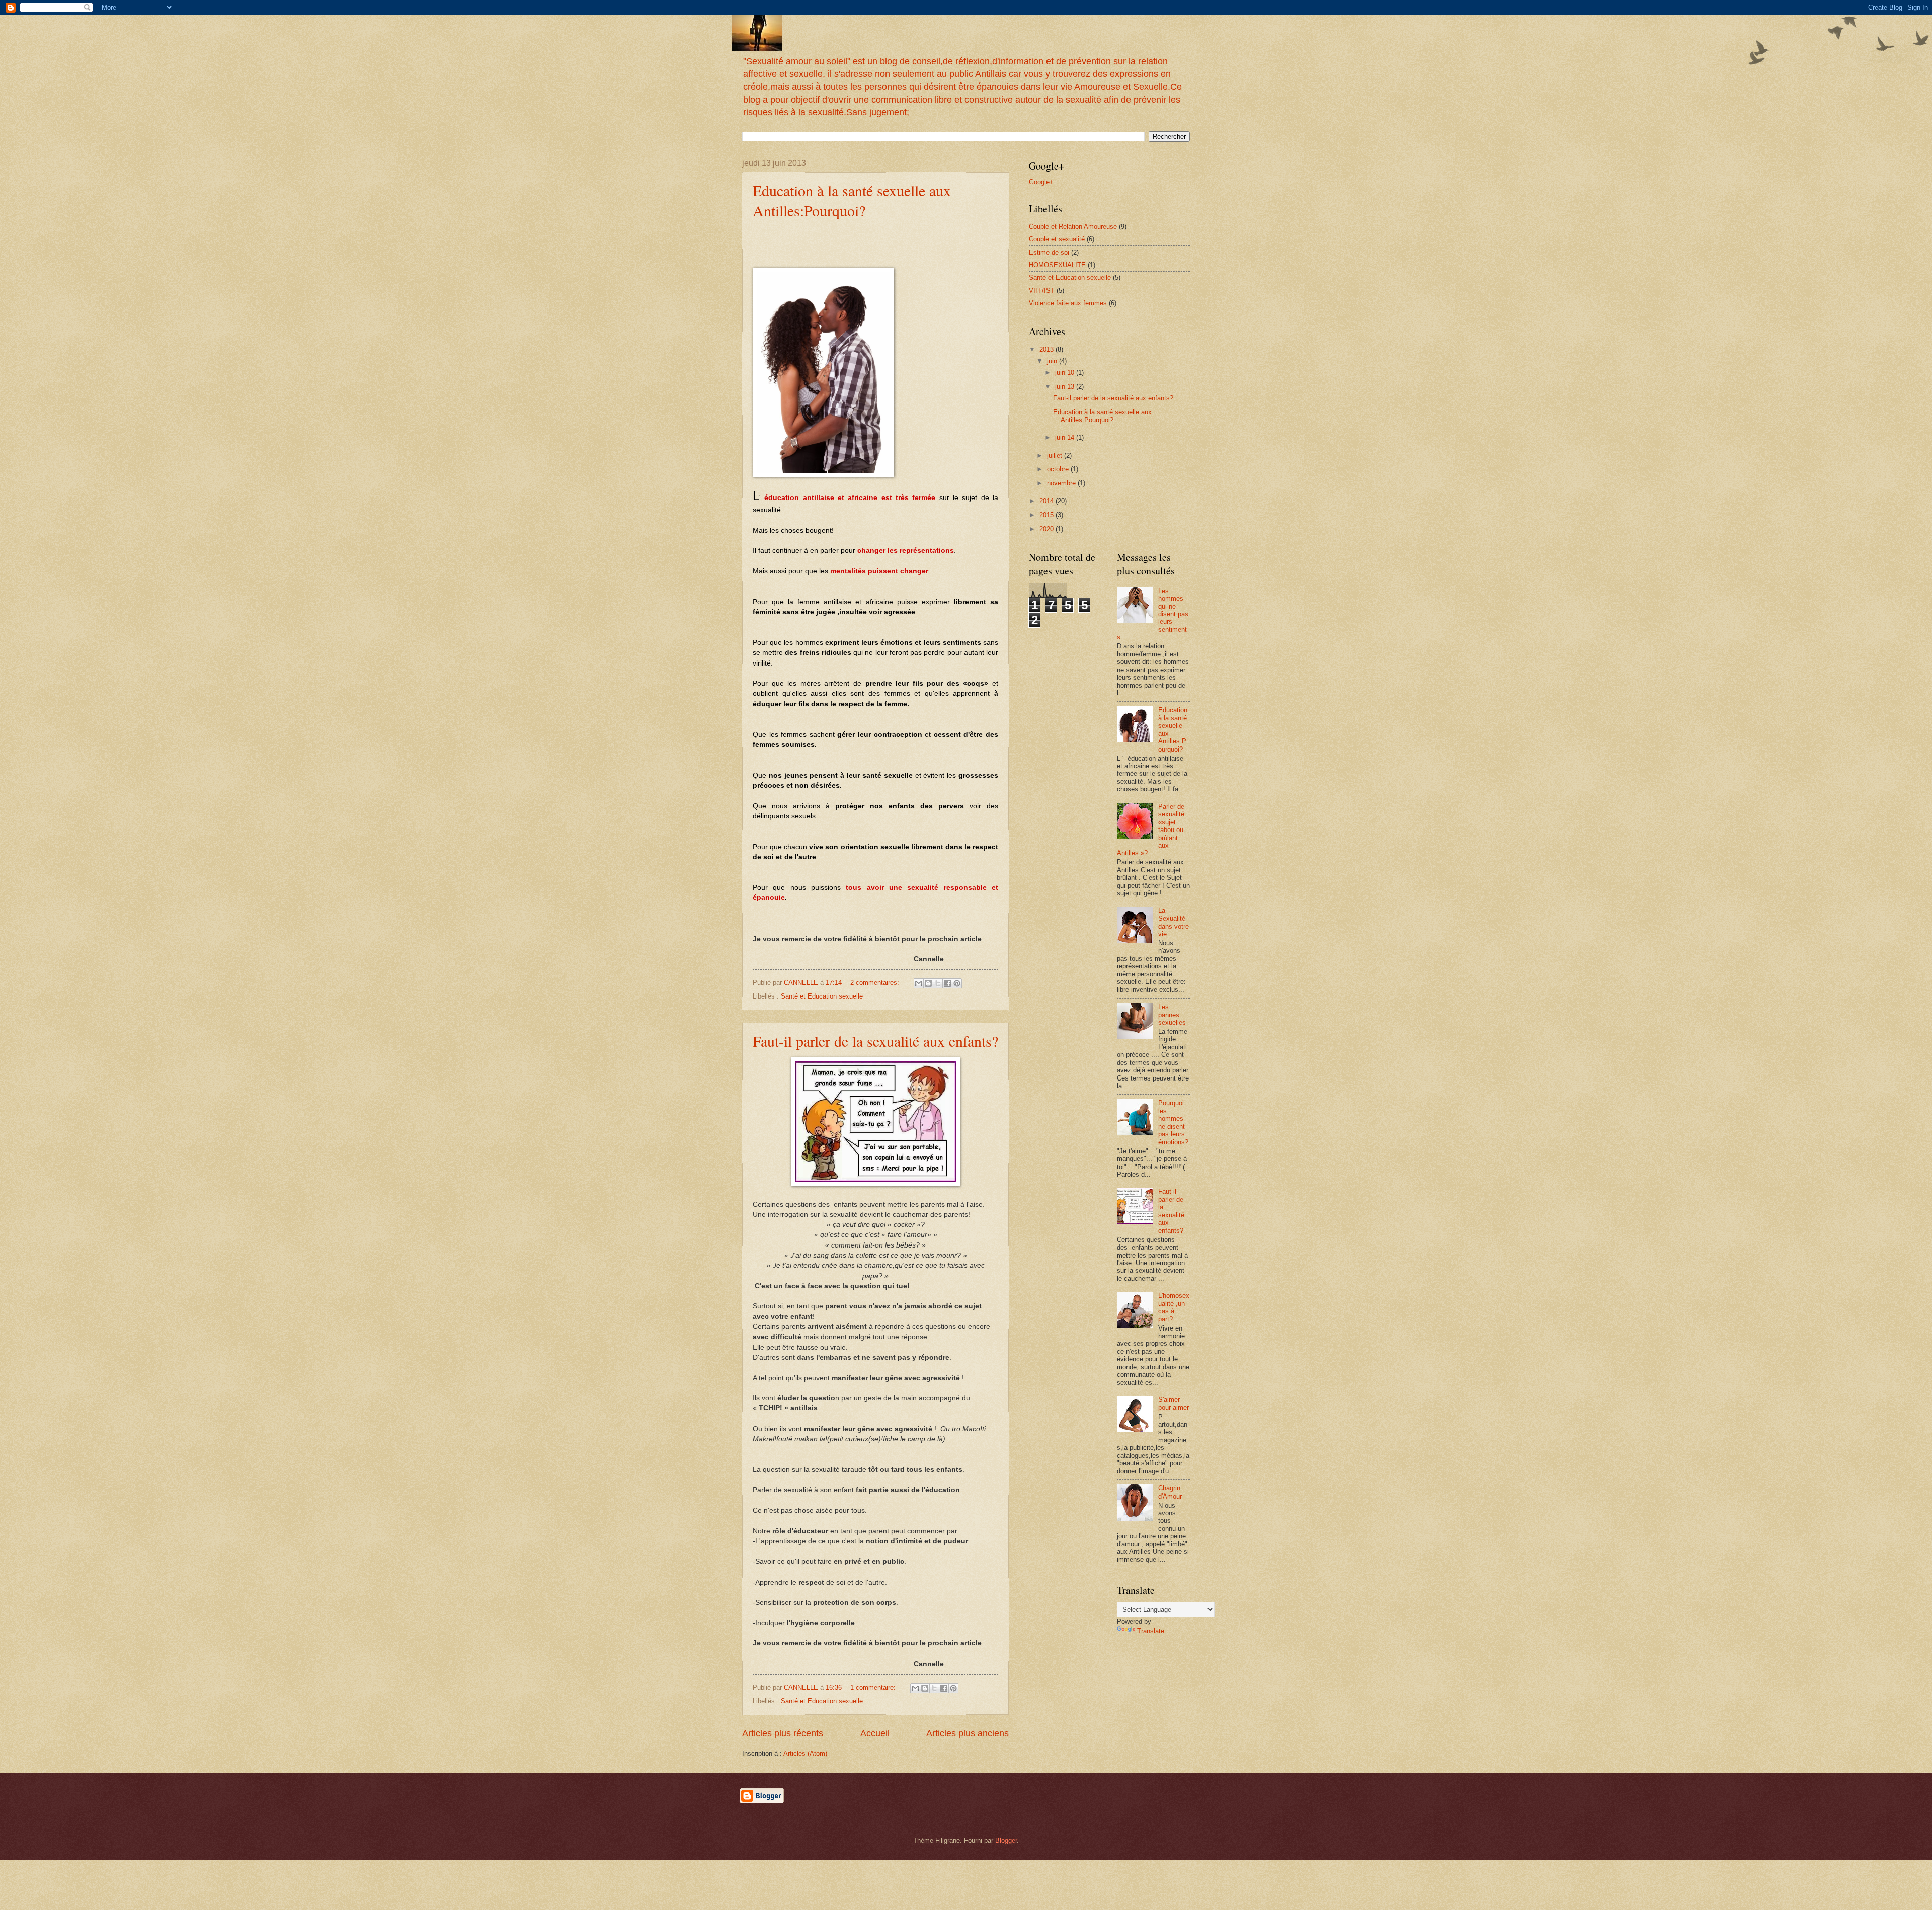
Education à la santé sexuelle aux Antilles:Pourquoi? (852, 200)
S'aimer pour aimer (1174, 1403)
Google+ (1041, 182)
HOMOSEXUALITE (1057, 265)
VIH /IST (1042, 290)
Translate (1151, 1631)
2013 (1048, 349)
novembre (1062, 483)
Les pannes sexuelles (1172, 1015)
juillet (1056, 455)
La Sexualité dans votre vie (1174, 922)
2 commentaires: (876, 983)
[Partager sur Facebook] (947, 983)
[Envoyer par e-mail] (919, 983)
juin (1053, 361)
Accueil (875, 1733)
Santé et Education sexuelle (822, 996)
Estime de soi (1049, 252)
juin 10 (1066, 372)
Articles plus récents (783, 1733)
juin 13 (1066, 387)
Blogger (1006, 1840)
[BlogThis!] (928, 983)
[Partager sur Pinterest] (957, 983)
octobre (1059, 469)
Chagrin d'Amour (1170, 1492)
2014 (1048, 501)
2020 (1048, 529)
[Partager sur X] (938, 983)
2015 (1048, 515)
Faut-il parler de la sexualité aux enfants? (875, 1041)
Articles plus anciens (968, 1733)
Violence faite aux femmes (1068, 303)
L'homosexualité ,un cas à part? (1174, 1307)
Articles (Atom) (805, 1753)
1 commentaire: (874, 1687)
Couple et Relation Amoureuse (1073, 227)
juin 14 (1066, 437)
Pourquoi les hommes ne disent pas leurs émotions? (1173, 1122)
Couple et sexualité (1057, 239)
